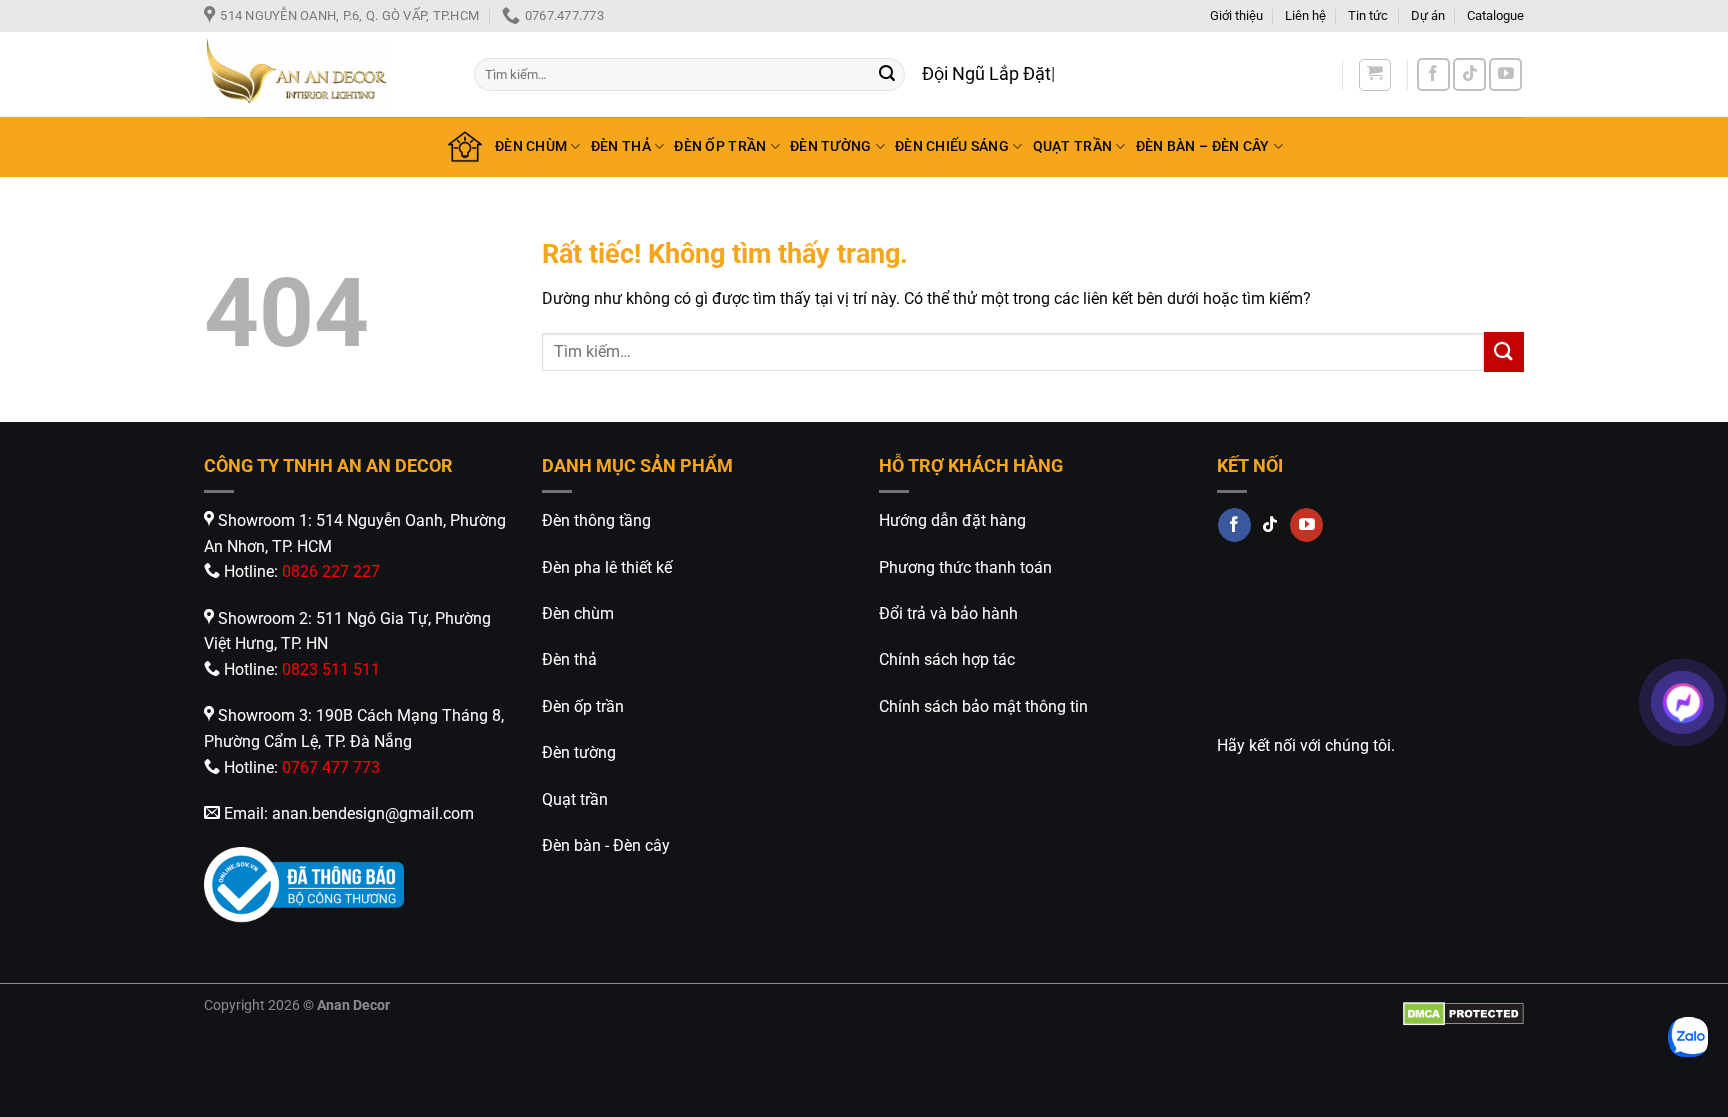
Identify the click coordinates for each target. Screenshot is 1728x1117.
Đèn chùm (578, 613)
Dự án (1428, 15)
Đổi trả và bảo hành (948, 613)
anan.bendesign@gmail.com (373, 813)
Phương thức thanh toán (965, 567)
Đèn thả (569, 659)
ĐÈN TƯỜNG (831, 146)
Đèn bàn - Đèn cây (606, 845)
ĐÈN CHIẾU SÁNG (952, 146)
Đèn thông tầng (596, 520)
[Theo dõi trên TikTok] (1469, 74)
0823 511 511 (331, 669)
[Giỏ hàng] (1375, 75)
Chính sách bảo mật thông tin (983, 706)
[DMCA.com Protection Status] (1463, 1012)
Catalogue (1495, 15)
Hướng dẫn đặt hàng (952, 520)
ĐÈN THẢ (621, 146)
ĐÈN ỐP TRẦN (720, 146)
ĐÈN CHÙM (531, 146)
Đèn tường (579, 752)
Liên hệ (1305, 15)
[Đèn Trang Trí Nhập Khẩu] (324, 74)
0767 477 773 (331, 767)
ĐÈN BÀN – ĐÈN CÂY (1203, 146)
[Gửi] (887, 75)
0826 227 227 (331, 571)
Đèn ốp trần (583, 706)
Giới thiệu (1236, 15)
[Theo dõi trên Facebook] (1433, 74)
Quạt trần (575, 799)
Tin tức (1368, 15)
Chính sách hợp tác (947, 659)
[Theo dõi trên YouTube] (1505, 74)
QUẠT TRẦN (1073, 146)
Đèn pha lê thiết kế (607, 567)
